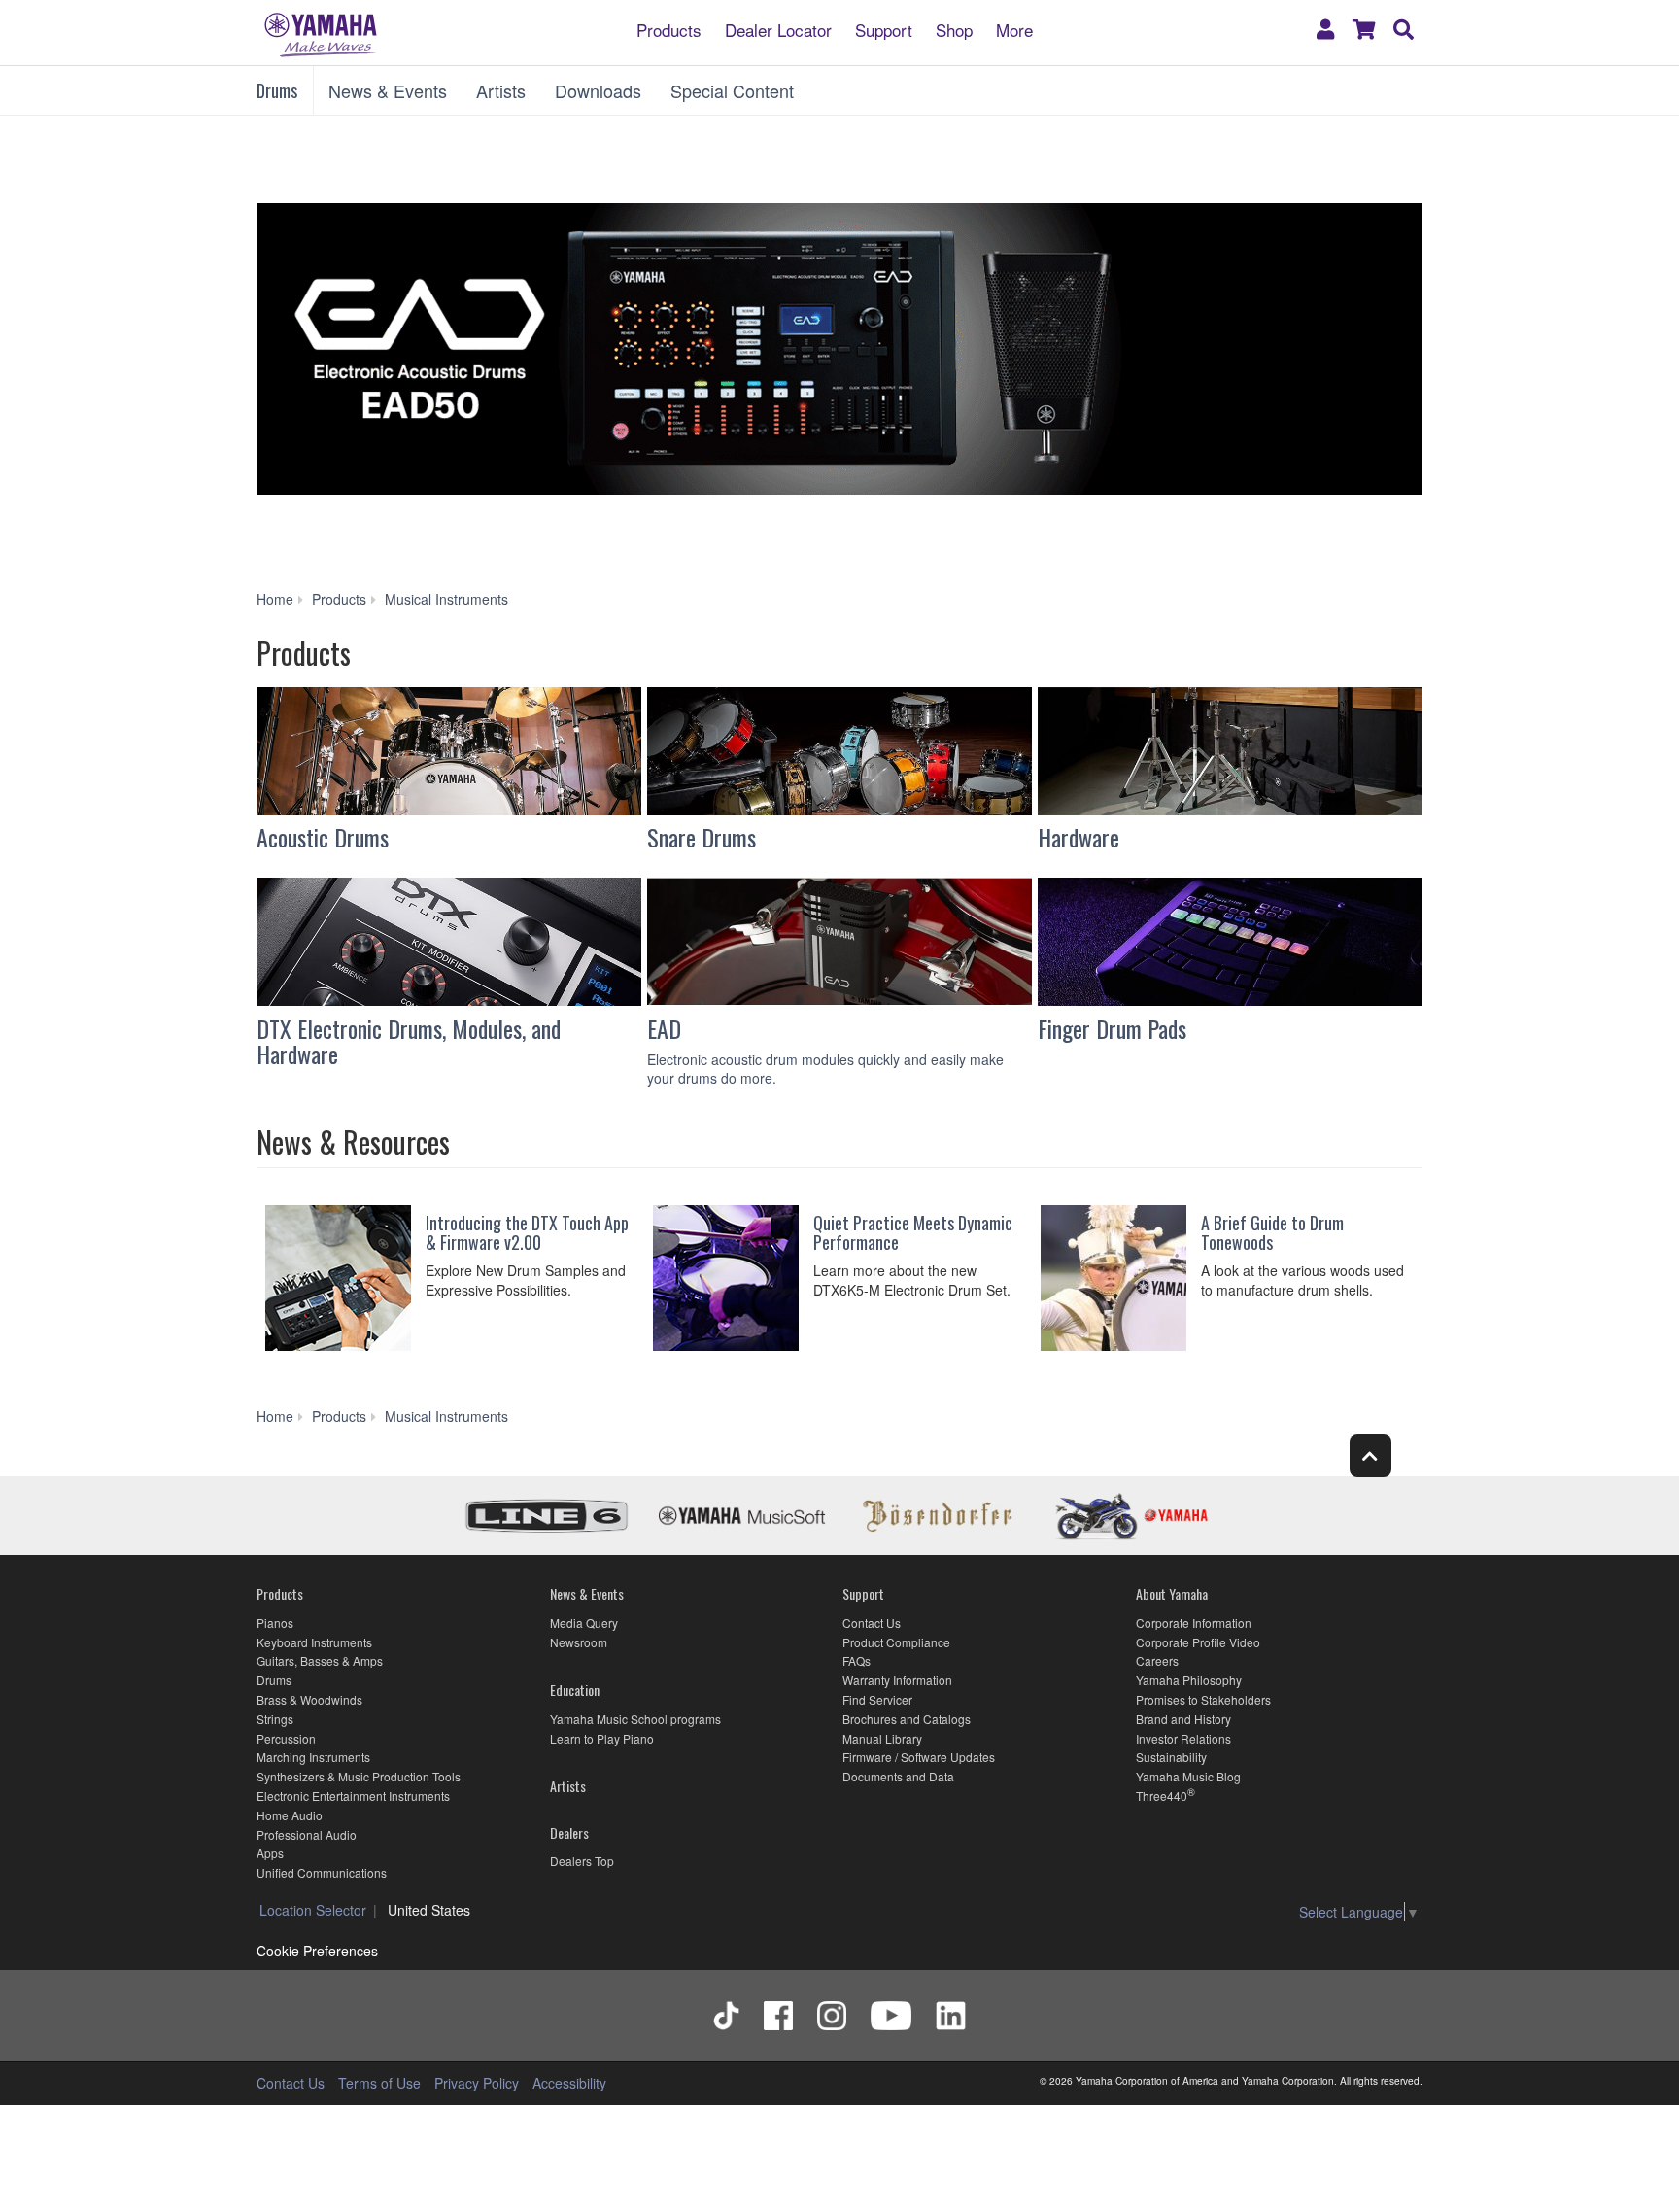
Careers (1157, 1660)
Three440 (1162, 1796)
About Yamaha (1172, 1593)
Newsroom (579, 1642)
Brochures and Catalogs (907, 1719)
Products (669, 29)
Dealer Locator (778, 29)
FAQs (857, 1660)
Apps (270, 1853)
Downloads (598, 90)
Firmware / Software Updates (919, 1757)
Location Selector (313, 1910)
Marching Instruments (313, 1757)
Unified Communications (322, 1872)
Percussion (286, 1738)
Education (575, 1690)
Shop (954, 29)
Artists (501, 90)
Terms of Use (379, 2083)
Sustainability (1171, 1757)
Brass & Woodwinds (309, 1699)
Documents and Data (898, 1776)
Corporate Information (1194, 1623)
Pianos (275, 1623)
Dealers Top (582, 1861)
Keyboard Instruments (314, 1642)
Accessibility (569, 2083)
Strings (275, 1719)
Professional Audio (307, 1834)
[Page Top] (1371, 1455)
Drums (277, 90)
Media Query (584, 1623)
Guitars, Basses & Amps (320, 1660)
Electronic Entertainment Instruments (353, 1796)
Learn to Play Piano (602, 1738)
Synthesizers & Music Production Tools (359, 1776)
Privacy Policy (477, 2083)
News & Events (388, 90)
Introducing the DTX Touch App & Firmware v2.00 (527, 1232)
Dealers (569, 1832)
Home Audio (290, 1815)
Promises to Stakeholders (1203, 1699)
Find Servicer (877, 1699)
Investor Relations (1183, 1738)
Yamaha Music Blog (1188, 1776)
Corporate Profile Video (1198, 1642)
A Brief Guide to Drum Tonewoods (1272, 1232)
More (1014, 29)
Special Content (732, 90)
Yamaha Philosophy (1189, 1680)
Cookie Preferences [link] (317, 1951)
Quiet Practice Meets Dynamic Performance (913, 1232)
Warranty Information (897, 1680)
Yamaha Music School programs (635, 1719)
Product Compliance (896, 1642)
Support (884, 29)
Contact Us (872, 1623)
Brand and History (1183, 1719)
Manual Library (882, 1738)
